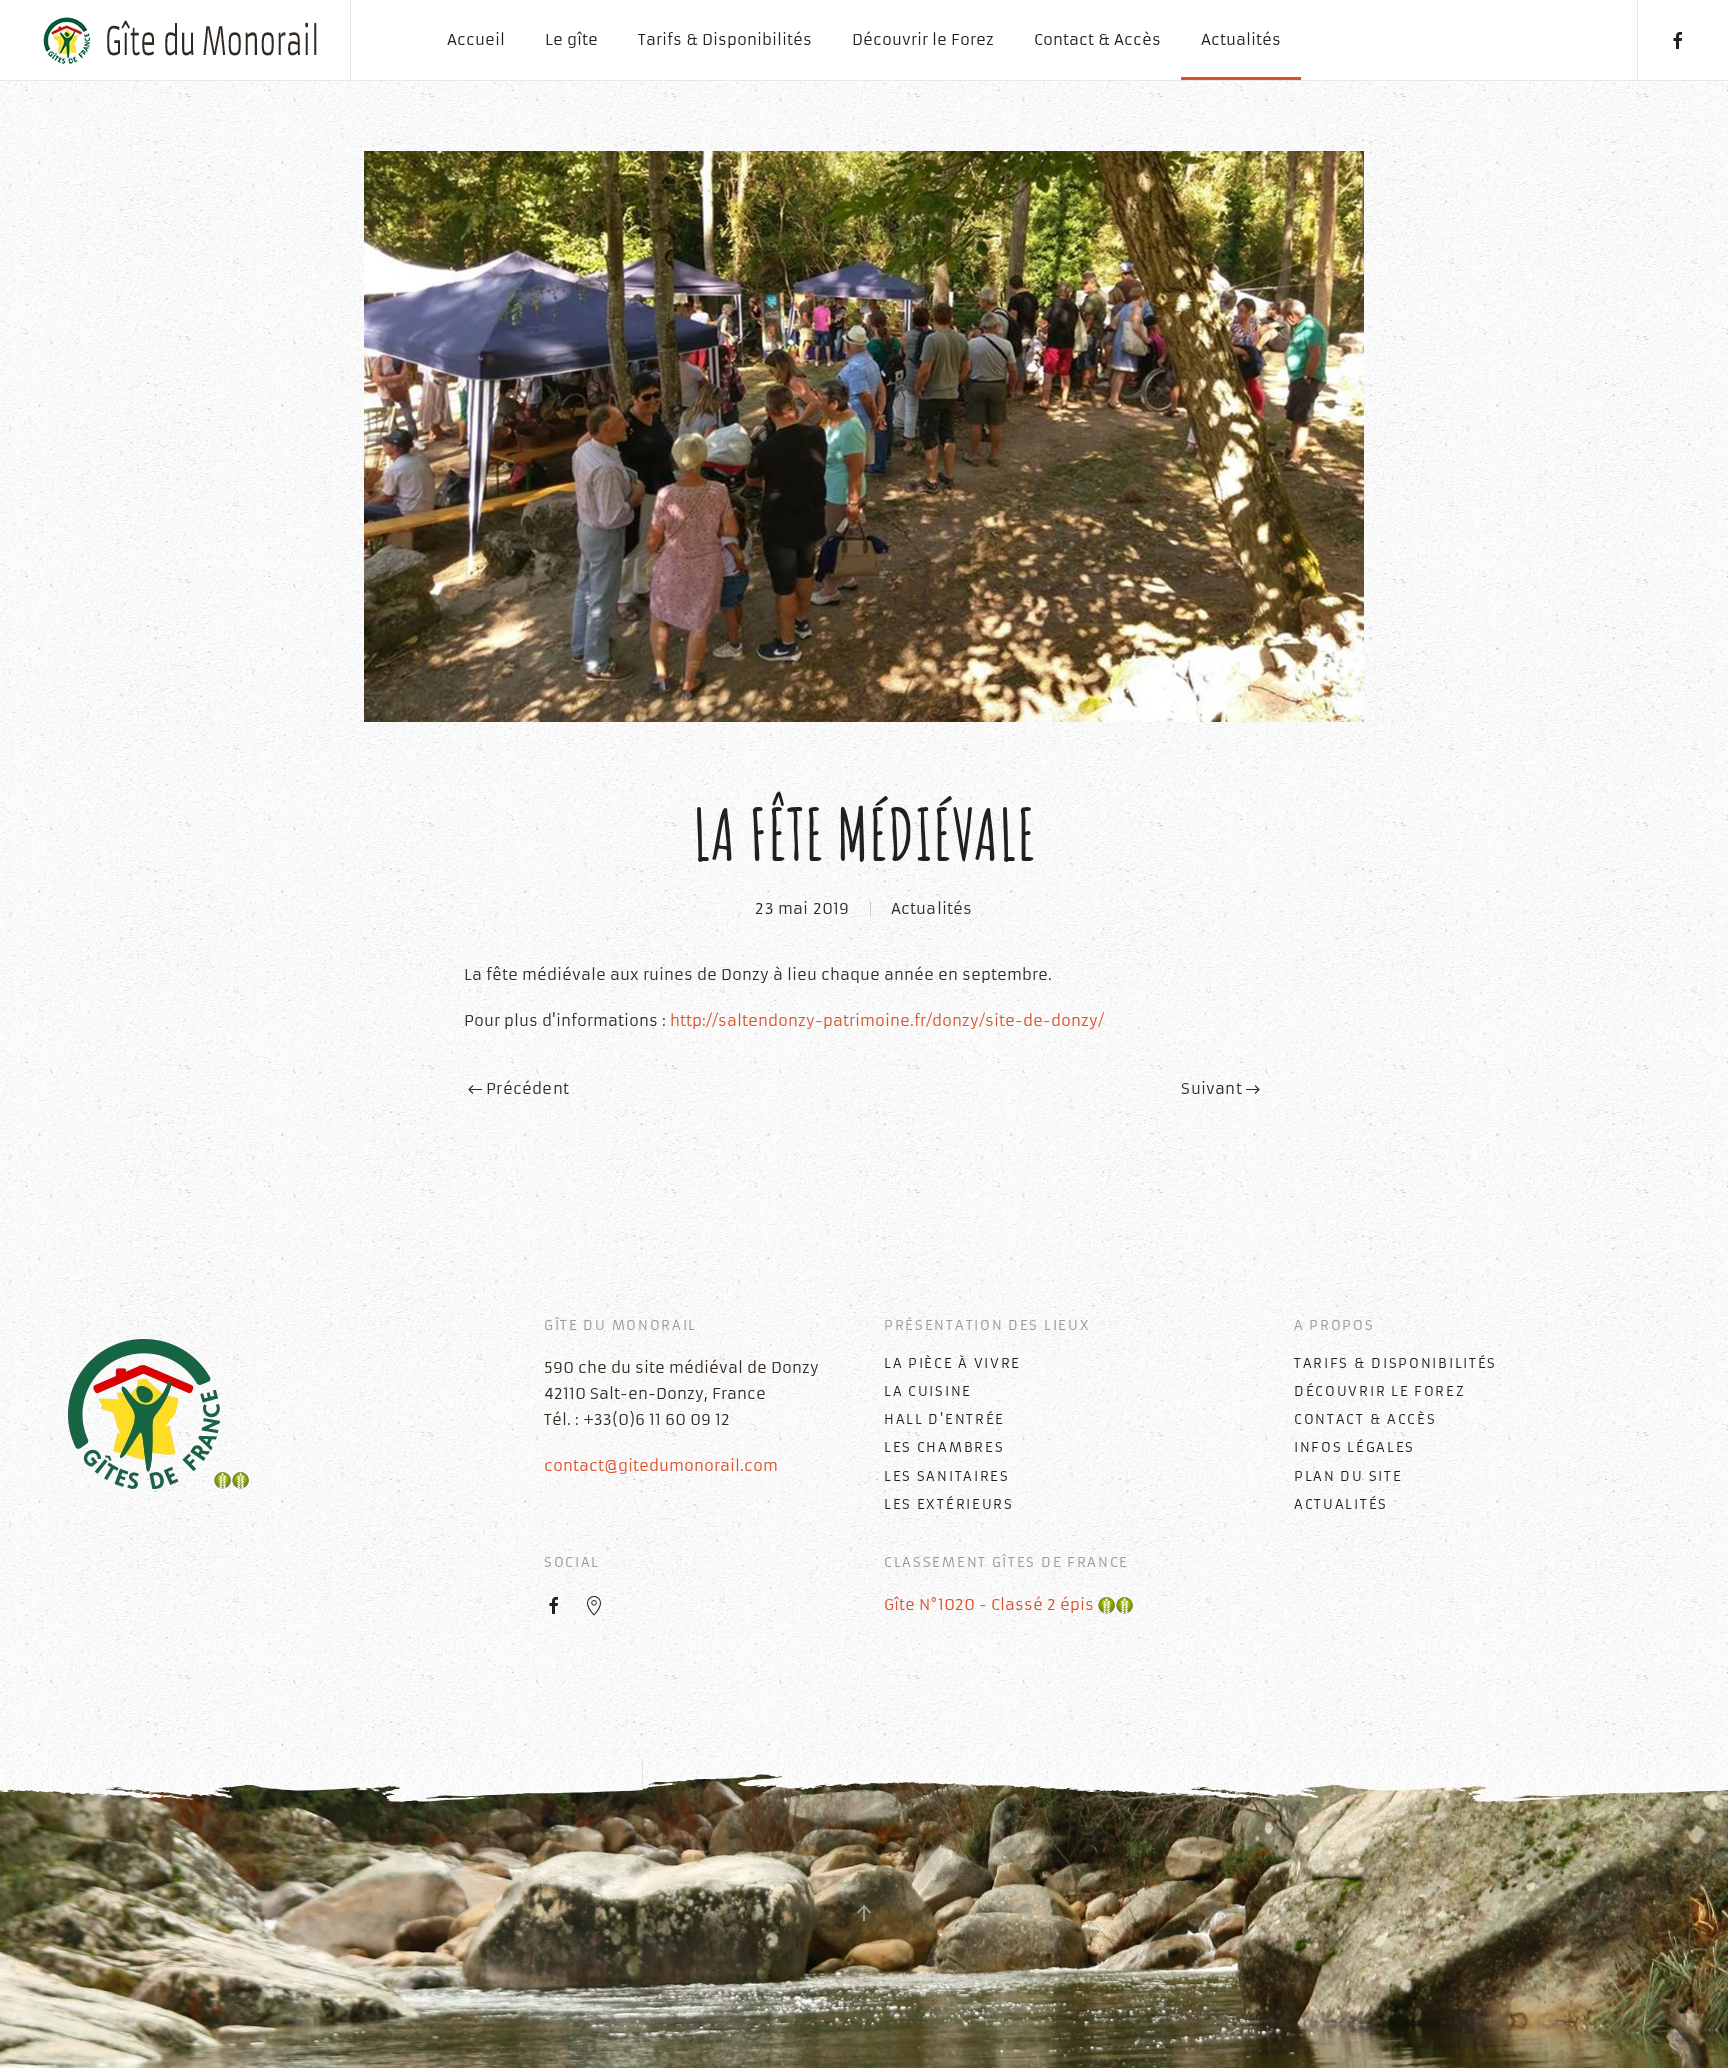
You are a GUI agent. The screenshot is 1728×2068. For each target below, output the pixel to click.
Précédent (525, 1088)
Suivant (1213, 1088)
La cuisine (928, 1391)
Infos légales (1354, 1447)
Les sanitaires (947, 1476)
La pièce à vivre (952, 1363)
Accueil (476, 39)
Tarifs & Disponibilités (725, 39)
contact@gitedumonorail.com (661, 1465)
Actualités (1241, 39)
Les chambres (944, 1447)
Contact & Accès (1097, 39)
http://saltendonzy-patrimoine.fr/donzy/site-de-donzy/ (887, 1020)
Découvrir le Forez (923, 39)
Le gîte (571, 39)
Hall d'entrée (944, 1419)
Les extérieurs (949, 1504)
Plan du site (1348, 1476)
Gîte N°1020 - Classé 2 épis (991, 1604)
